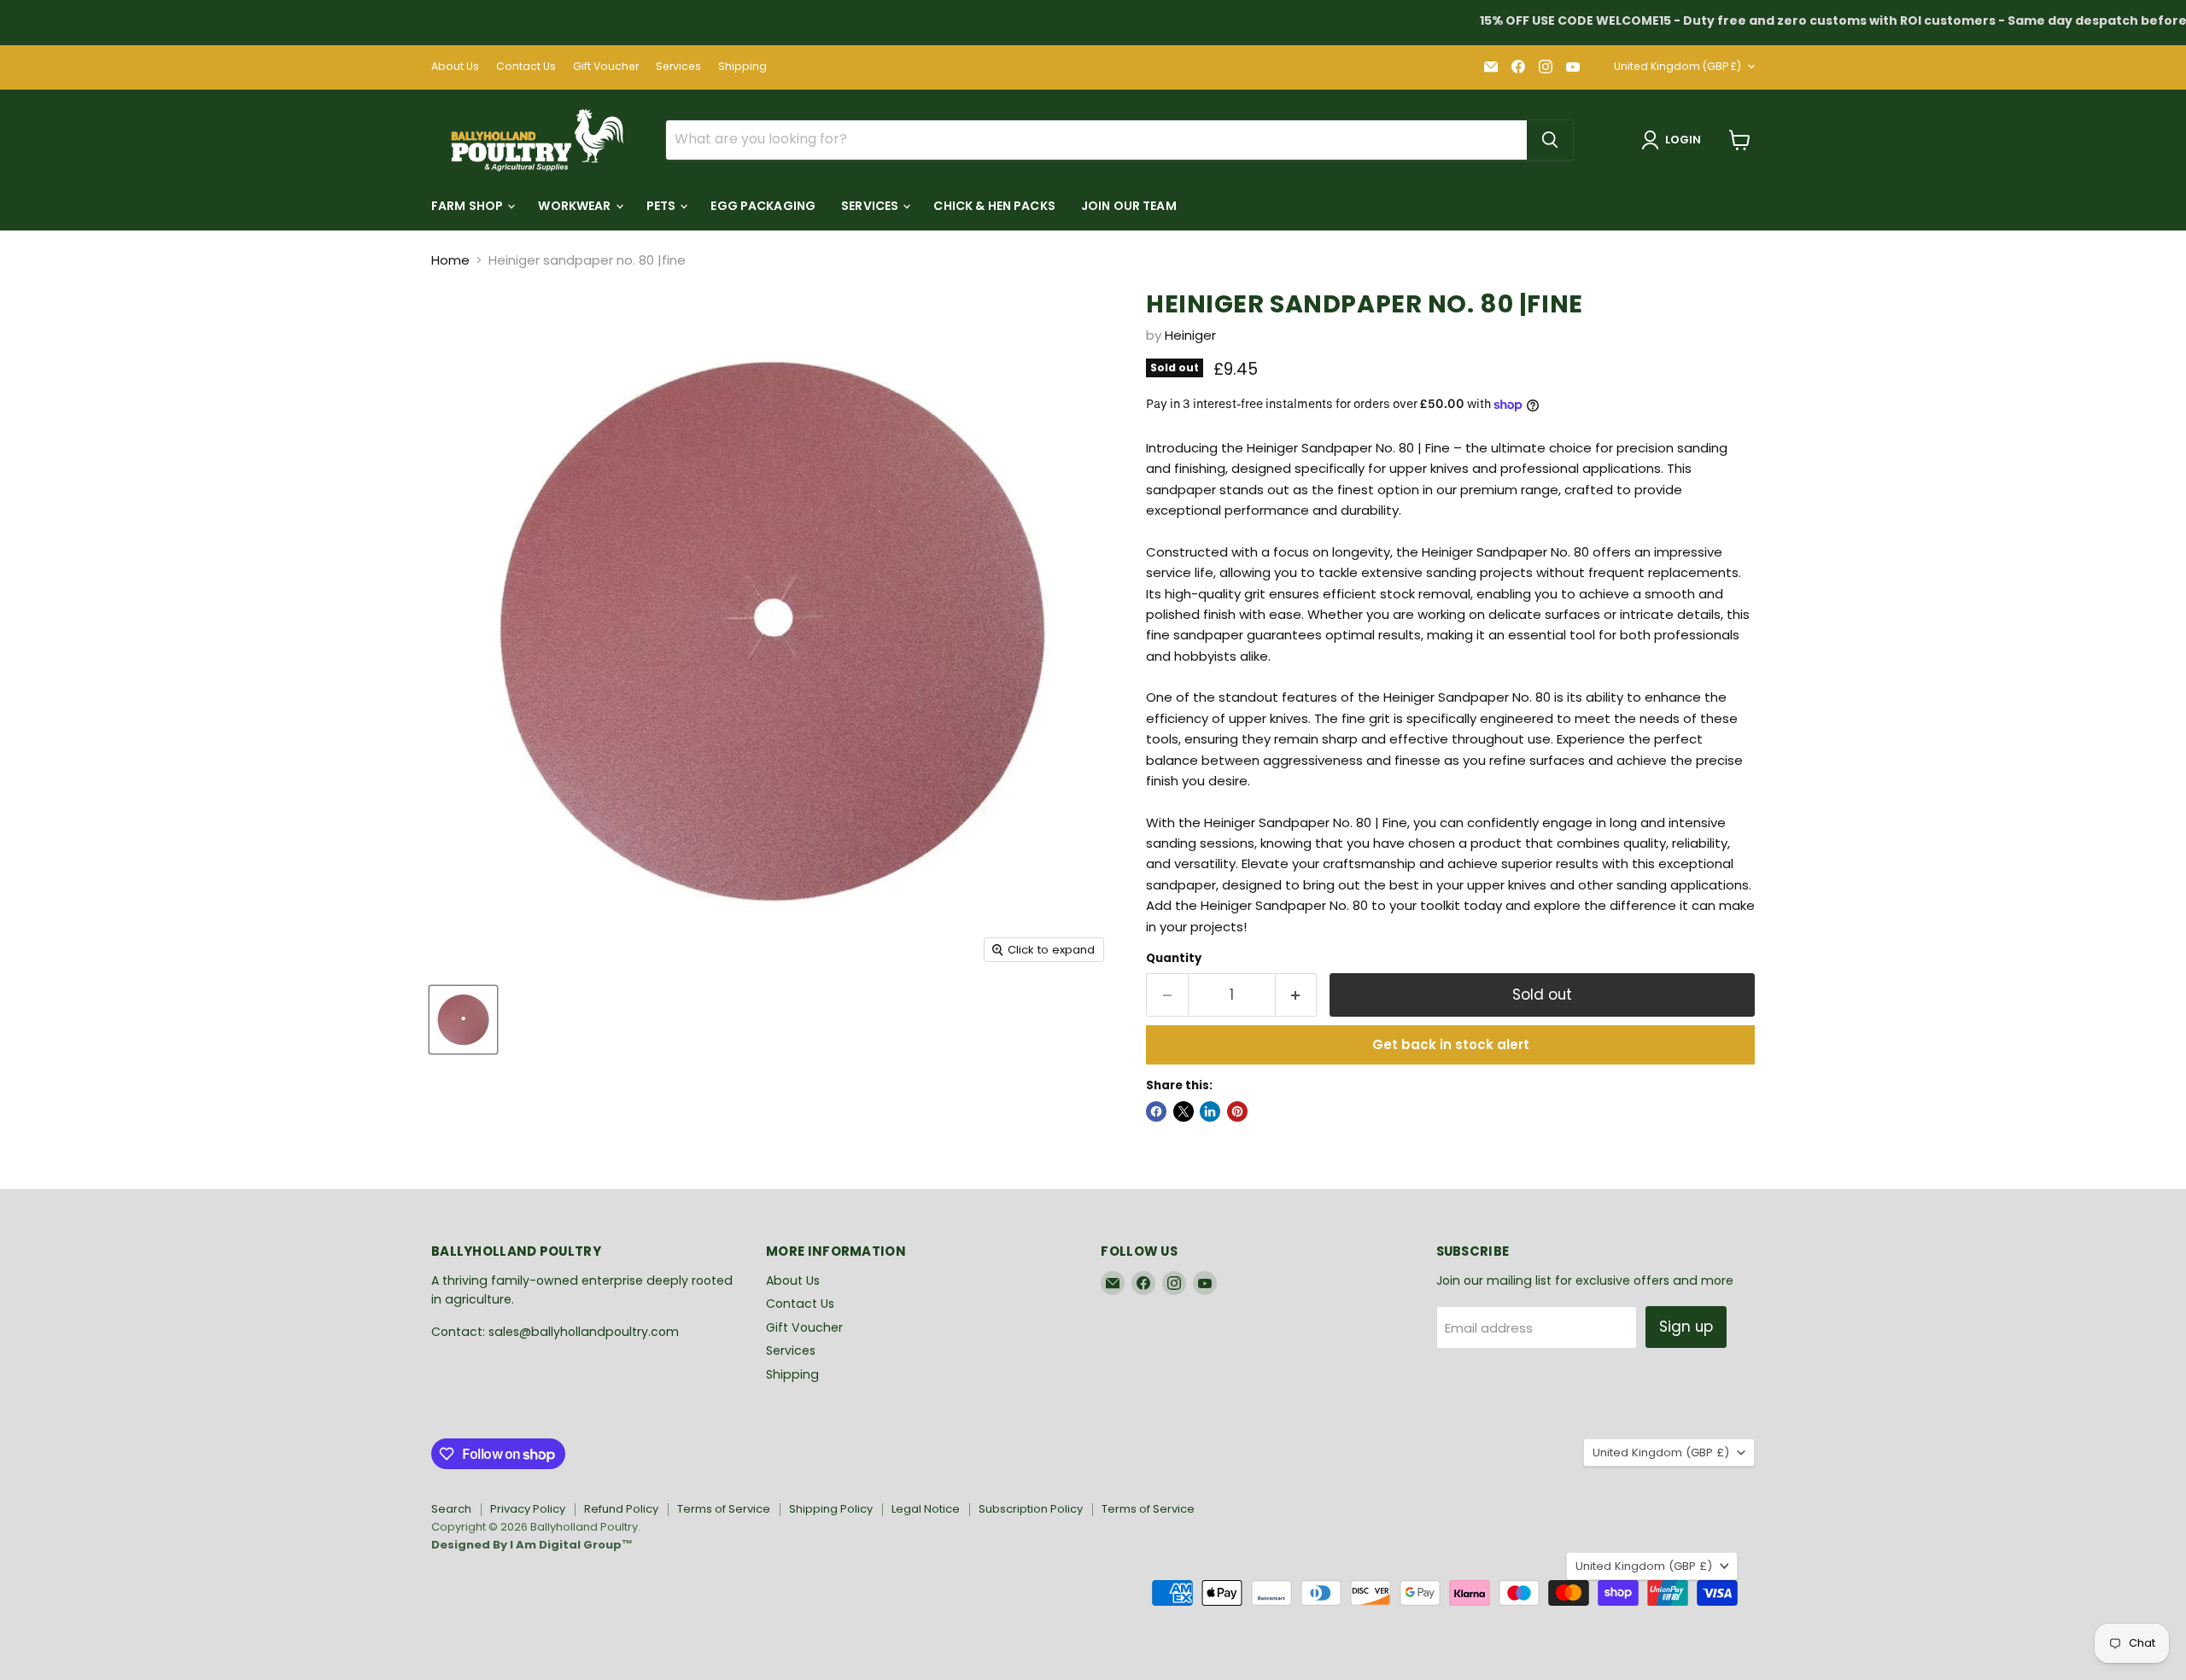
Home (450, 260)
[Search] (1550, 140)
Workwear (576, 206)
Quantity (1174, 958)
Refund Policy (621, 1509)
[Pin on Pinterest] (1237, 1111)
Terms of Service (724, 1509)
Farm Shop (468, 206)
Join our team (1129, 206)
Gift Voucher (606, 67)
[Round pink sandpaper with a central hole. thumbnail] (463, 1020)
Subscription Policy (1031, 1509)
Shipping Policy (831, 1509)
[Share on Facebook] (1156, 1111)
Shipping (742, 67)
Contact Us (526, 67)
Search (451, 1509)
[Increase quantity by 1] (1297, 995)
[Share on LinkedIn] (1210, 1111)
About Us (455, 67)
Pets (663, 206)
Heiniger (1190, 335)
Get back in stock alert (1451, 1044)
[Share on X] (1184, 1111)
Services (678, 67)
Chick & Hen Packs (994, 206)
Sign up (1686, 1327)
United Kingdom (1677, 66)
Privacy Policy (528, 1509)
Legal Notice (926, 1509)
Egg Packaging (763, 206)
